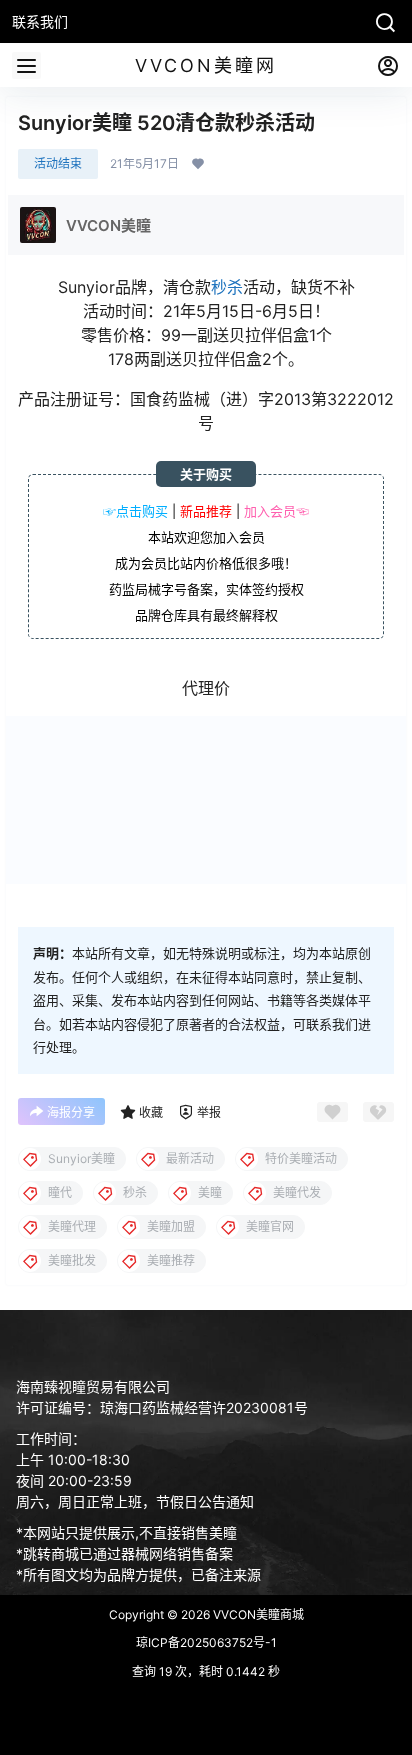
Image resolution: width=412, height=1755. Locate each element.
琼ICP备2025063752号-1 (206, 1642)
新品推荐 (206, 511)
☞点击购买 (135, 511)
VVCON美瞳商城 (257, 1614)
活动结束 (58, 163)
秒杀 (227, 287)
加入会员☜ (276, 511)
